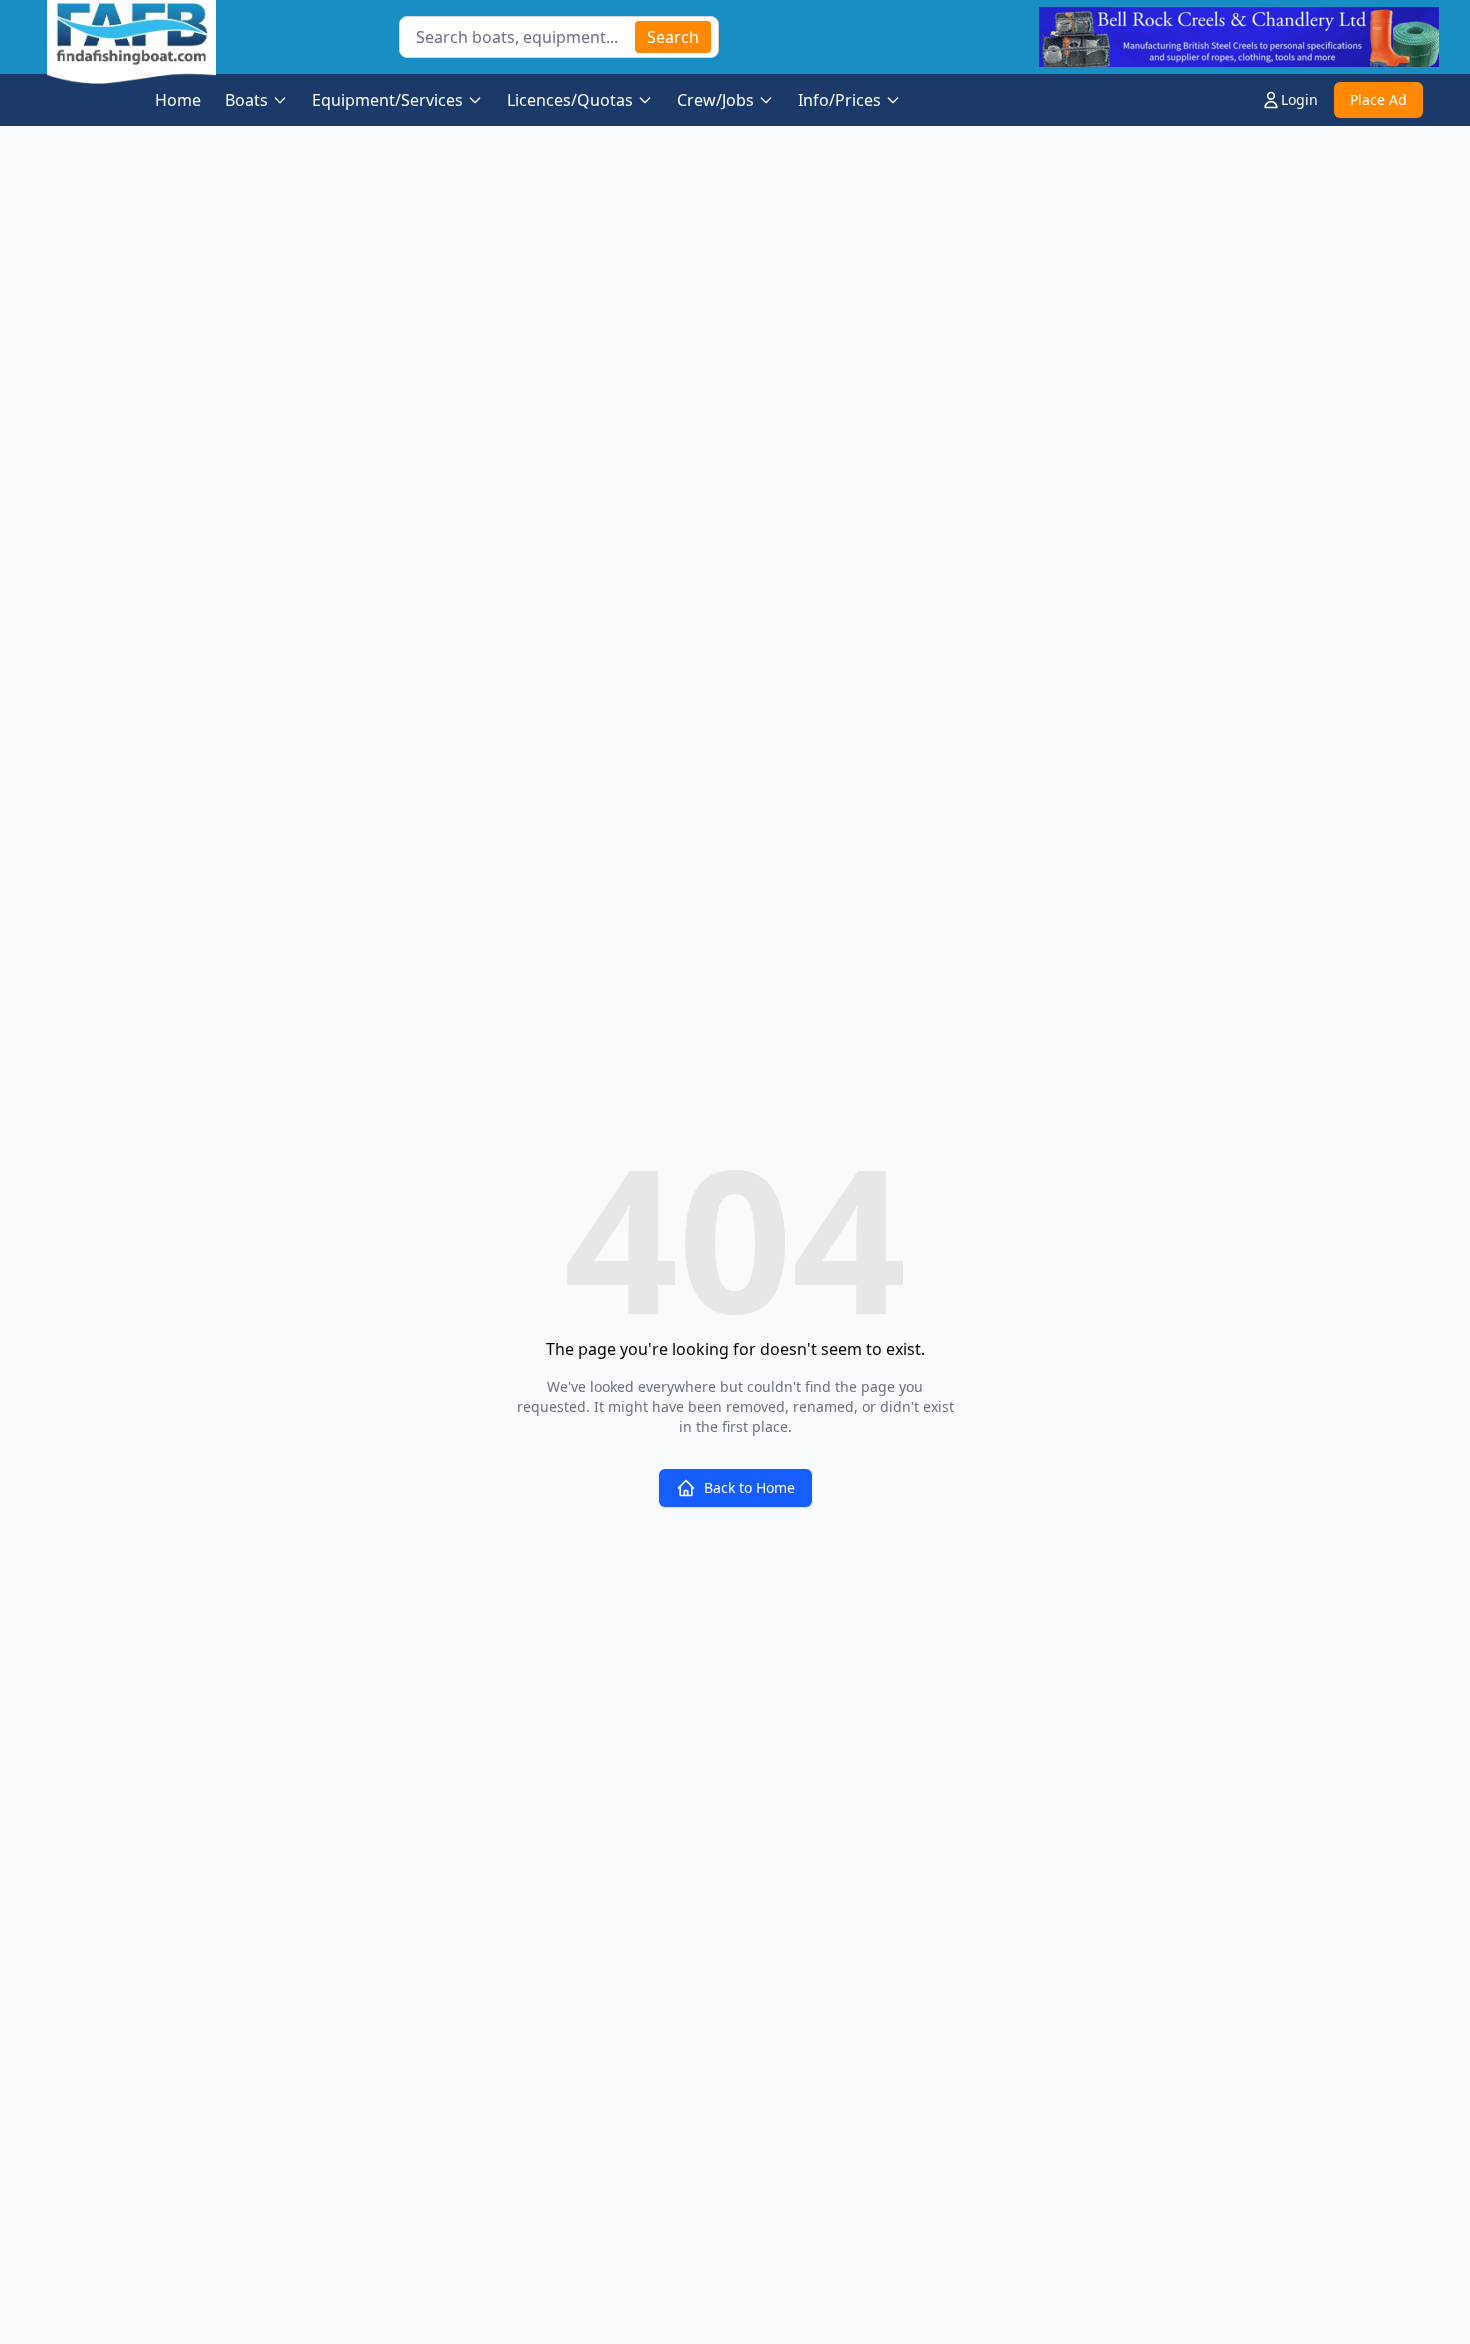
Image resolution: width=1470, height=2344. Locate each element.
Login (1299, 99)
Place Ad (1378, 99)
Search (673, 37)
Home (178, 100)
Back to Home (749, 1487)
